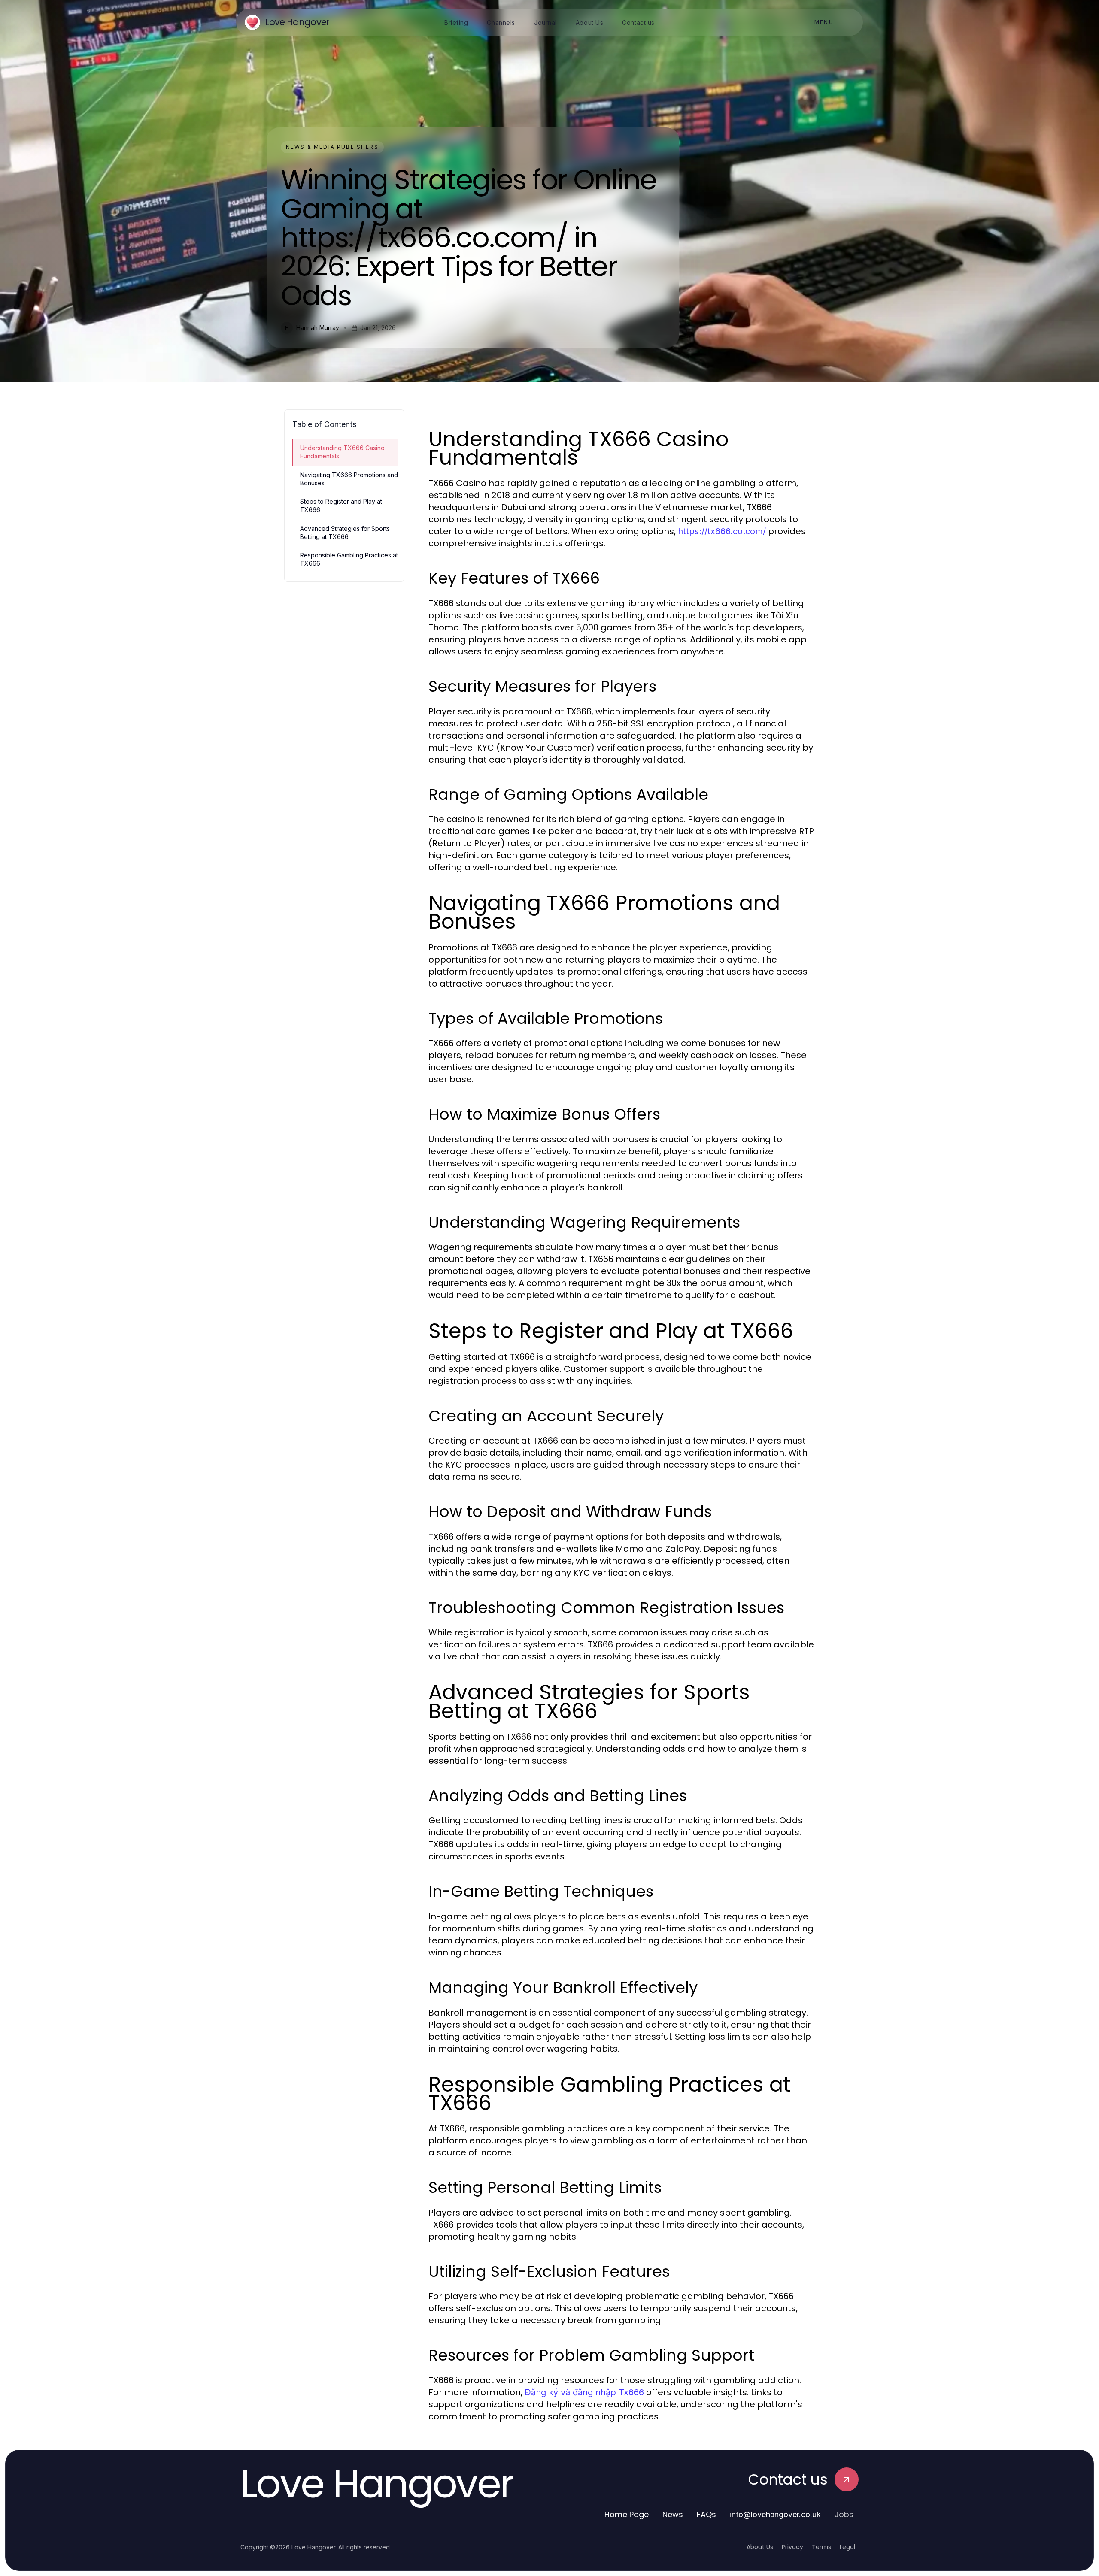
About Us (760, 2547)
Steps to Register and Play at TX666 (341, 506)
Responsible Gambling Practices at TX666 (349, 559)
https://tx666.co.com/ (722, 531)
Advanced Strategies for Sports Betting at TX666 (345, 533)
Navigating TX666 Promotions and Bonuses (349, 479)
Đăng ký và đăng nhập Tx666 (584, 2392)
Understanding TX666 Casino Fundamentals (342, 452)
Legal (847, 2547)
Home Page (627, 2514)
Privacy (792, 2547)
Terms (821, 2547)
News (673, 2514)
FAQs (706, 2514)
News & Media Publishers (332, 147)
